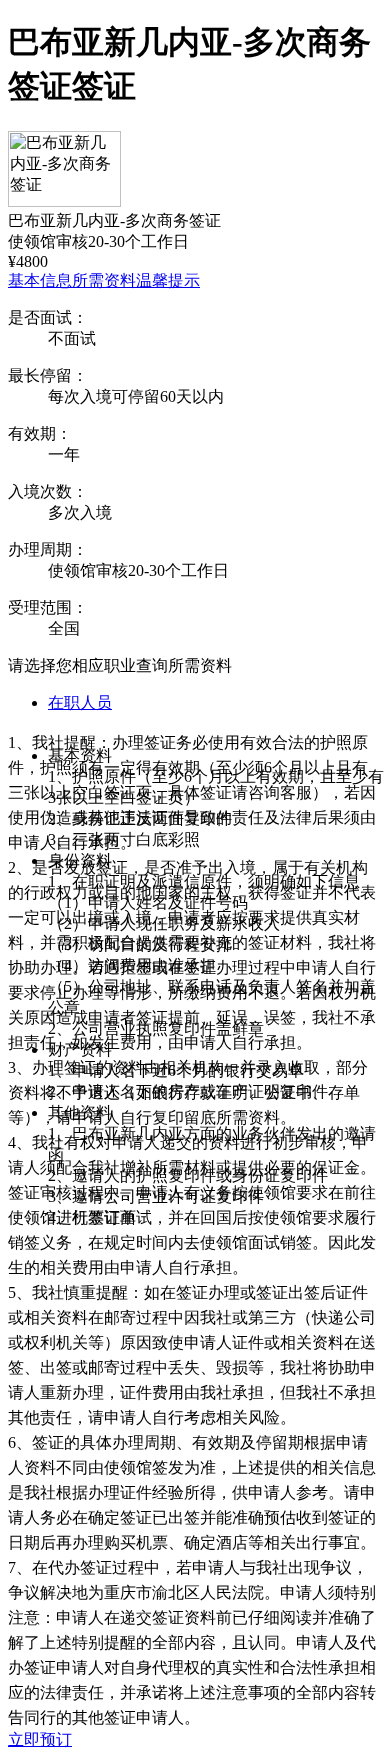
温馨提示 (168, 280)
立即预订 (40, 1739)
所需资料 (104, 280)
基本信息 (40, 280)
